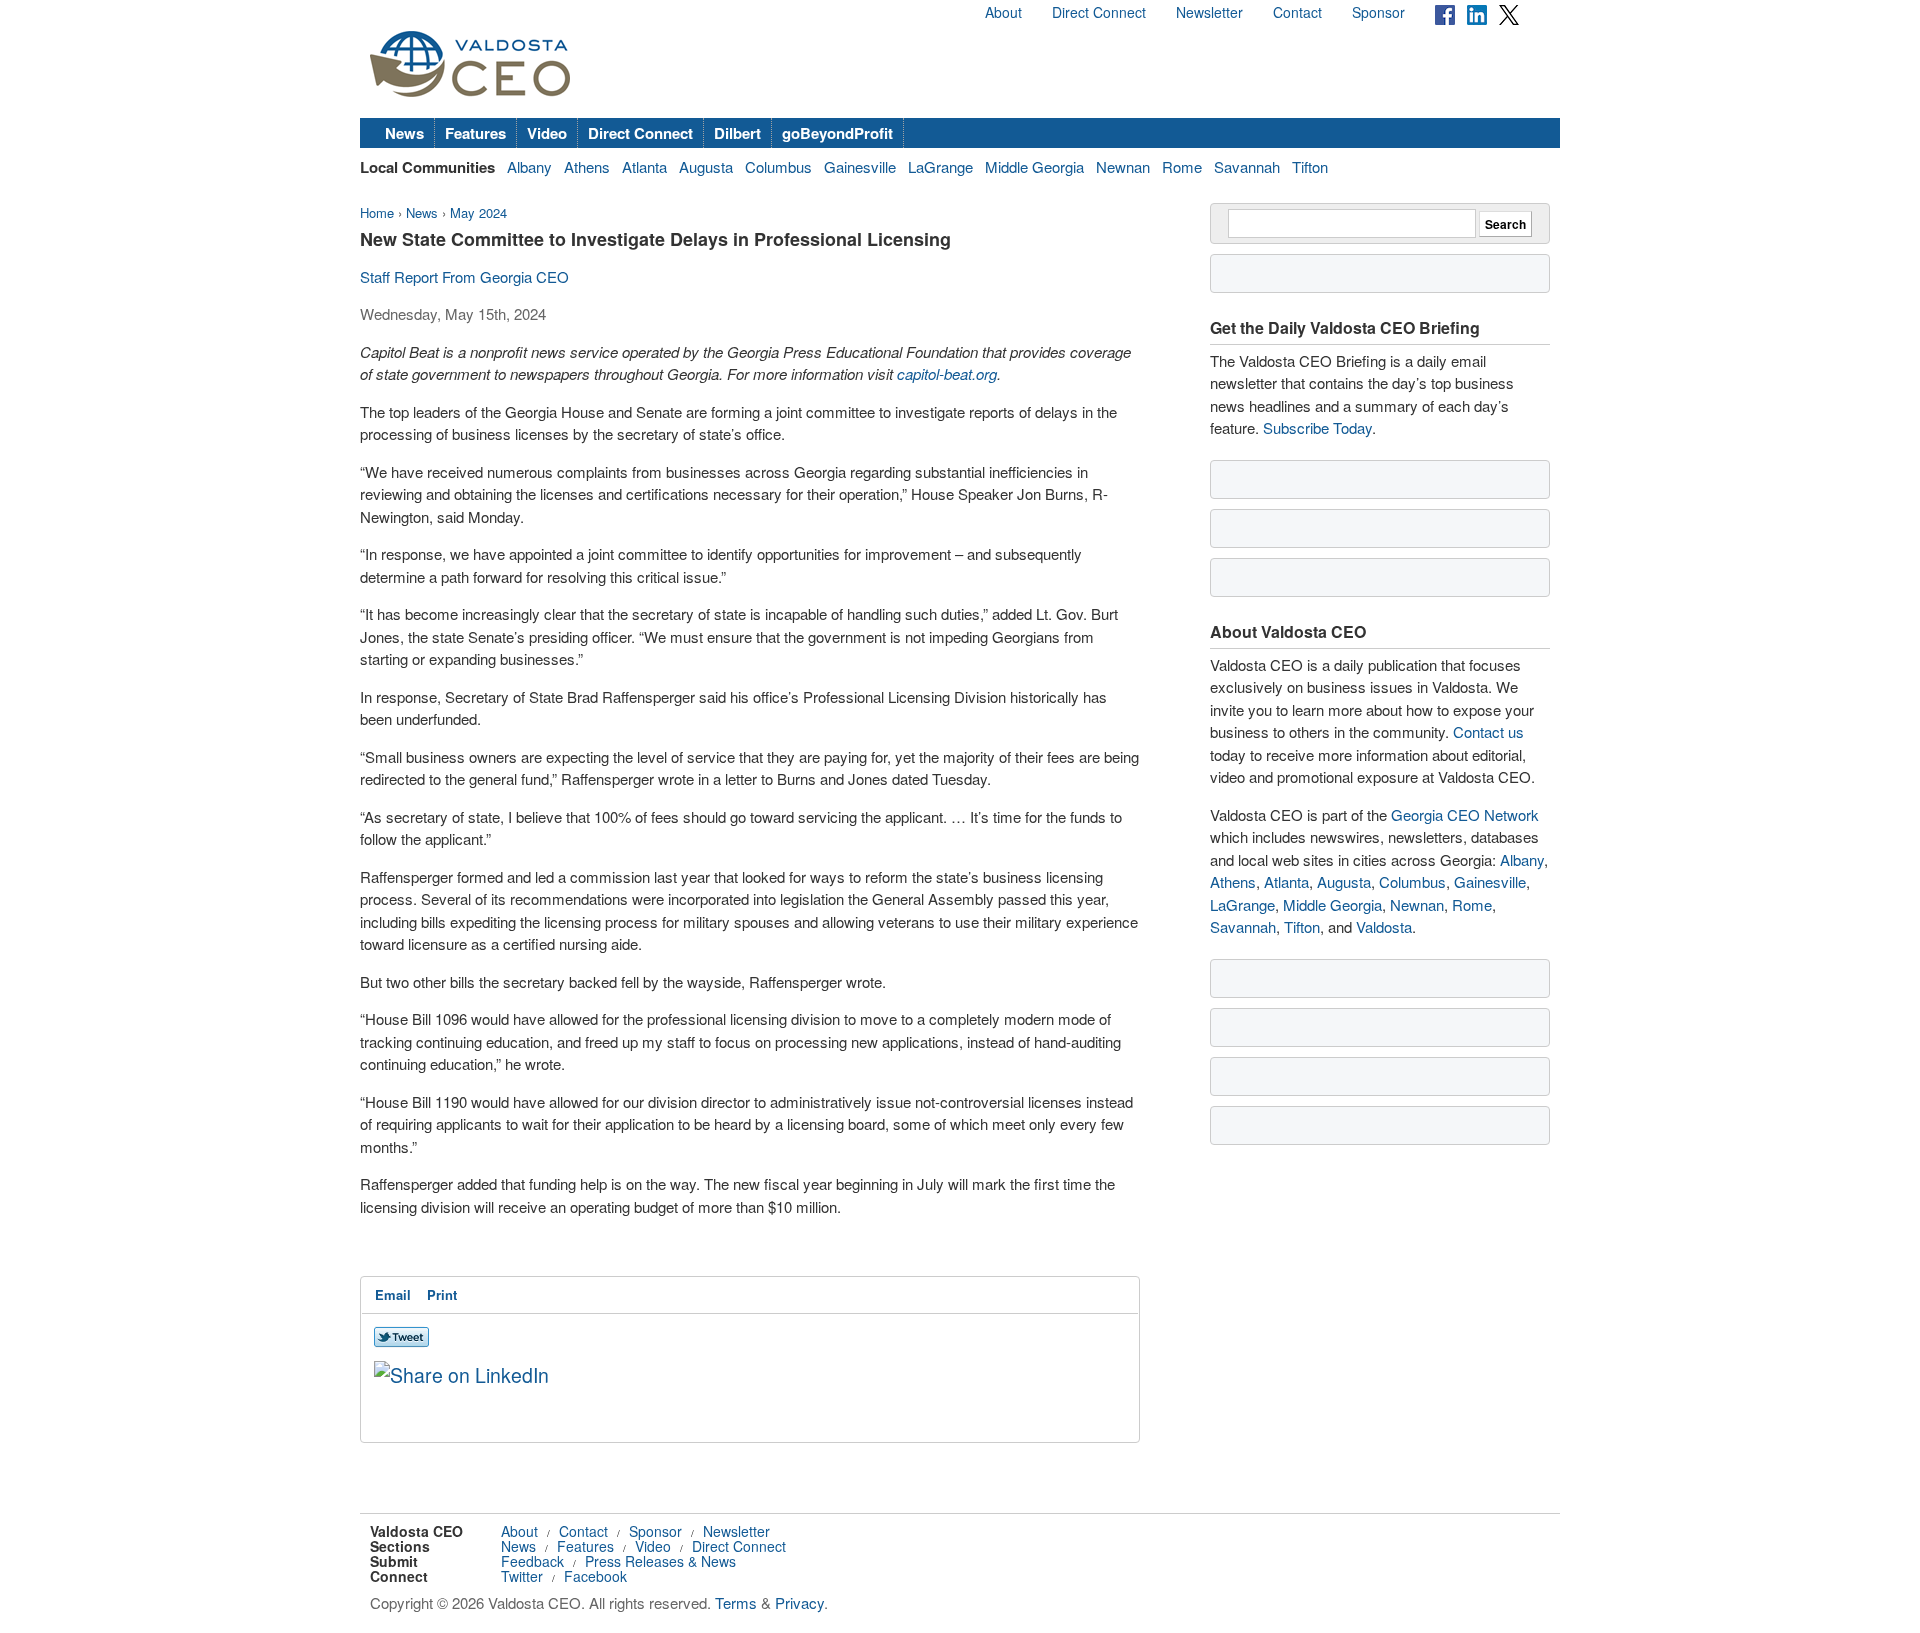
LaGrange (940, 166)
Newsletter (1209, 12)
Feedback (532, 1561)
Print (442, 1294)
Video (547, 133)
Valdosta (1384, 926)
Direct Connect (1099, 12)
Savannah (1247, 166)
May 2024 (478, 212)
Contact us (1488, 731)
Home (377, 212)
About (1003, 12)
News (404, 133)
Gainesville (860, 166)
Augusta (706, 166)
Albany (529, 166)
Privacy (799, 1602)
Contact (1297, 12)
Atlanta (644, 166)
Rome (1182, 166)
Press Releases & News (660, 1561)
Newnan (1123, 166)
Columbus (778, 166)
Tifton (1310, 166)
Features (475, 133)
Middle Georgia (1034, 166)
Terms (736, 1602)
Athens (587, 166)
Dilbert (737, 133)
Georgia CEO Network (1465, 814)
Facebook (595, 1576)
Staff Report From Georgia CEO (464, 276)
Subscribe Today (1317, 427)
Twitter (522, 1576)
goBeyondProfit (837, 133)
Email (393, 1294)
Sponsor (1378, 12)
